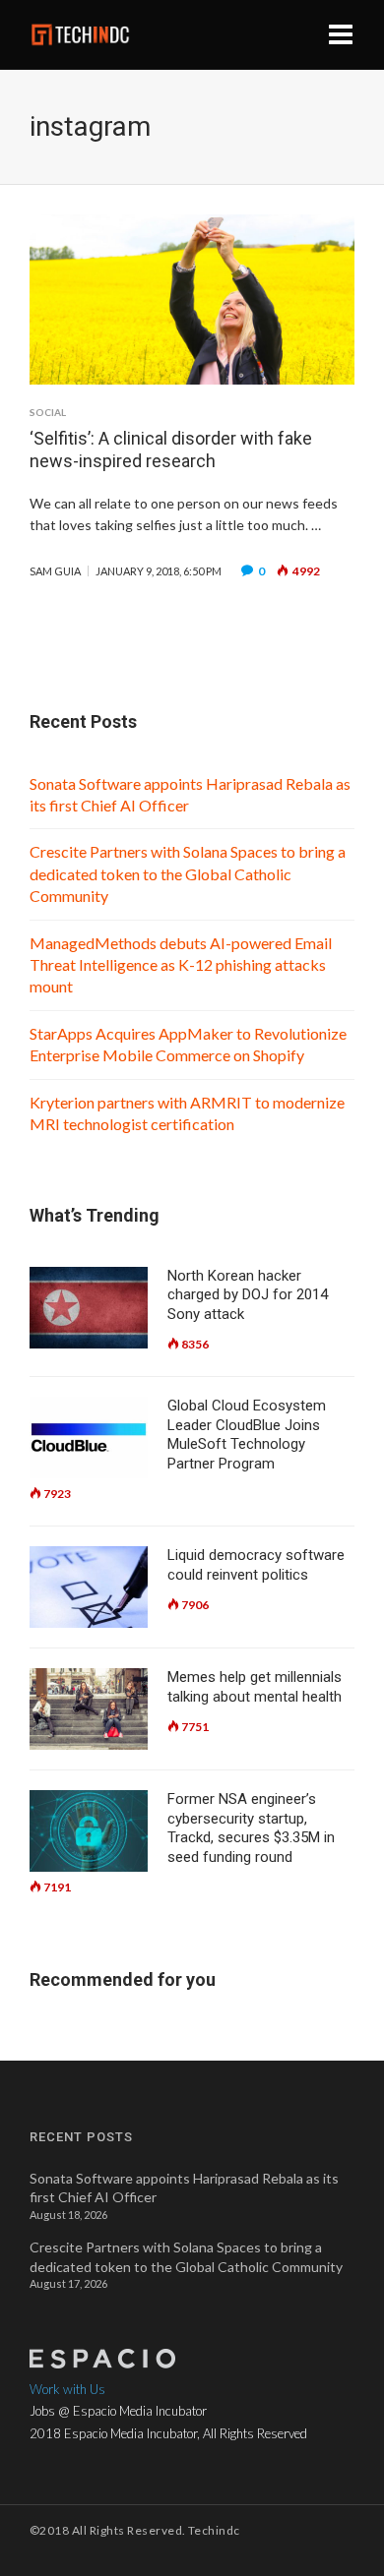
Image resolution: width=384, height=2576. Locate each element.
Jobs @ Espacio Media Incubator (118, 2411)
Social (48, 412)
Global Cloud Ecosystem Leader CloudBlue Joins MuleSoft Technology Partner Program (247, 1435)
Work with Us (67, 2389)
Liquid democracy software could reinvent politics (256, 1565)
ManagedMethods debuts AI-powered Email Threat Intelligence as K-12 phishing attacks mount (181, 965)
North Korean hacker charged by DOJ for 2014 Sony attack (248, 1295)
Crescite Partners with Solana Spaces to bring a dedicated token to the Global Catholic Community (188, 873)
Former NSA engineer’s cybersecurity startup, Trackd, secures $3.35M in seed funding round (251, 1828)
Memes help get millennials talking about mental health (255, 1687)
